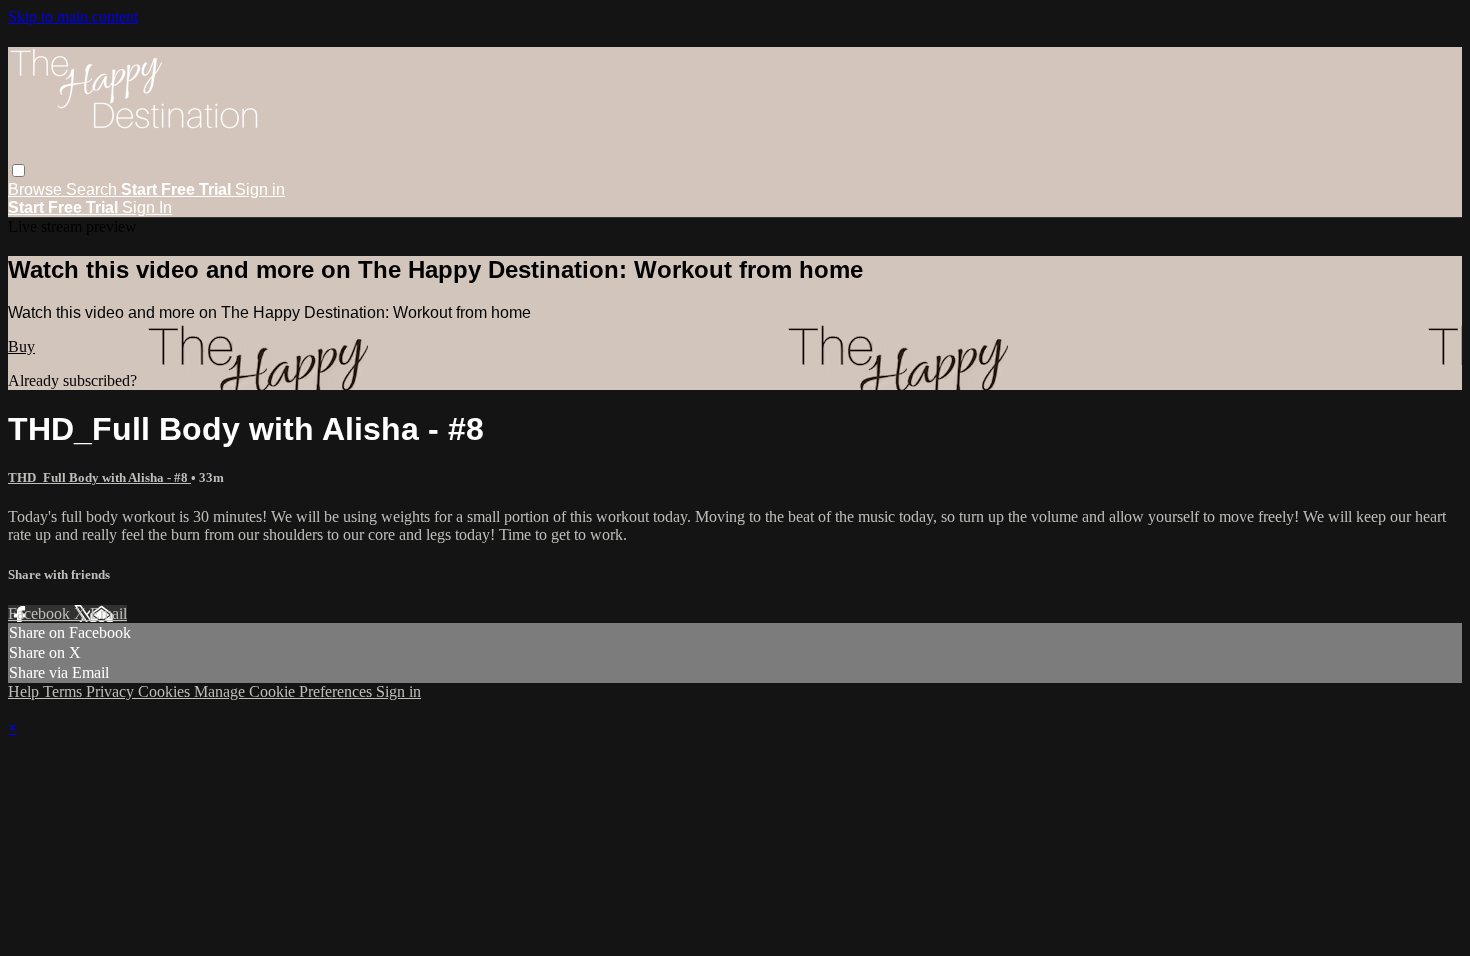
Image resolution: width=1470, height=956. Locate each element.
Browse (37, 189)
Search (93, 189)
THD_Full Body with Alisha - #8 (99, 477)
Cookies (166, 691)
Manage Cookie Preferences (285, 691)
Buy (21, 346)
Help (25, 691)
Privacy (112, 691)
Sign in (260, 189)
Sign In (147, 207)
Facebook (41, 613)
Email (108, 613)
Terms (64, 691)
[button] (18, 170)
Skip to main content (73, 16)
